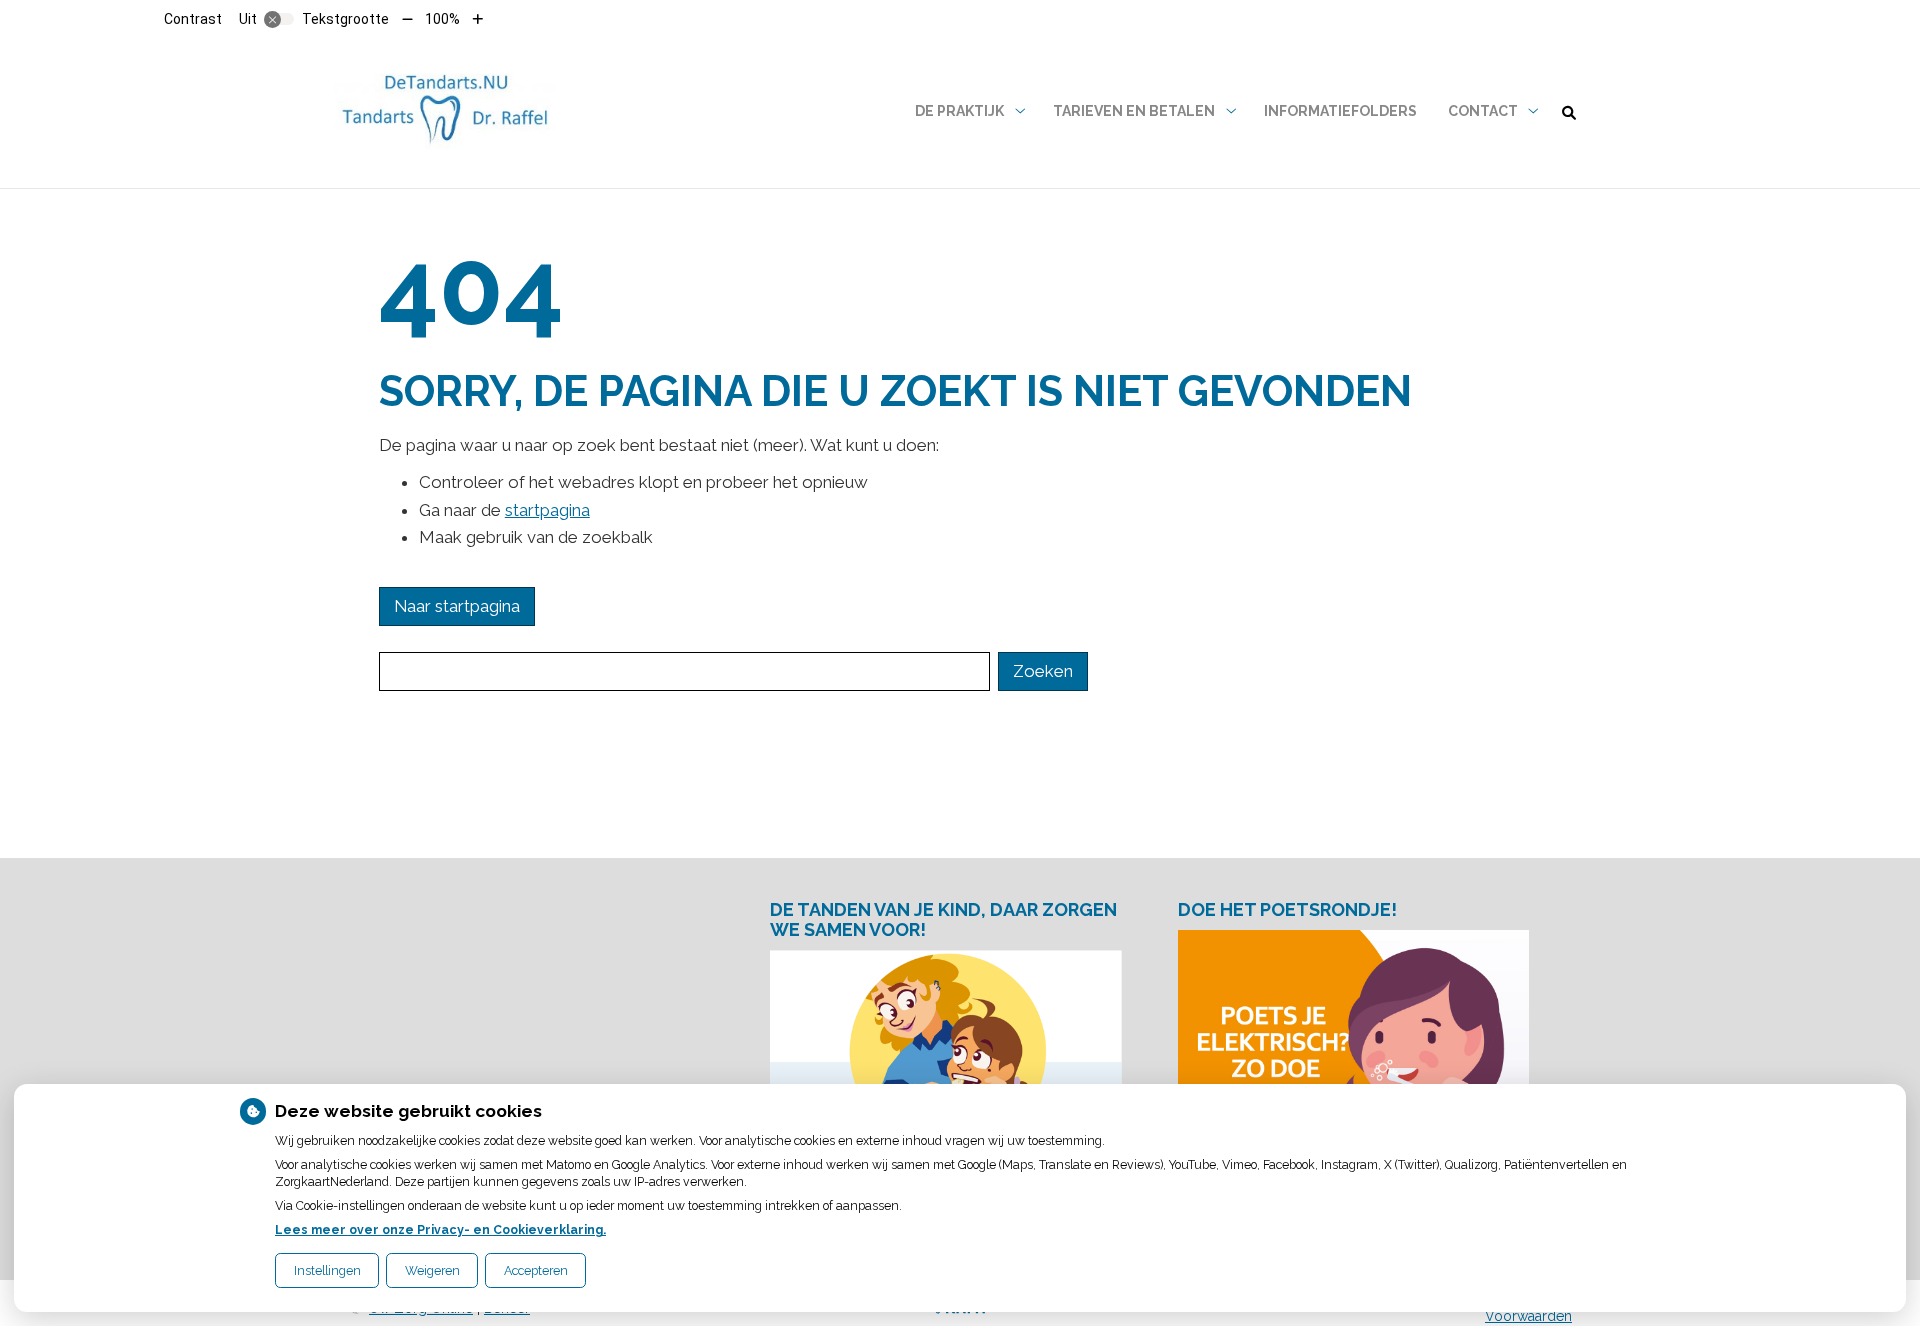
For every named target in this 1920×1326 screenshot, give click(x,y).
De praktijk (959, 111)
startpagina (547, 510)
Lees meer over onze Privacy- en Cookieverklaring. (440, 1229)
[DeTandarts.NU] (444, 111)
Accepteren (536, 1270)
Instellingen (327, 1270)
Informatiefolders (1340, 111)
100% (442, 19)
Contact (1483, 111)
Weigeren (432, 1270)
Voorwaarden (1528, 1316)
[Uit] (279, 19)
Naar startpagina (457, 606)
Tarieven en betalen (1134, 111)
